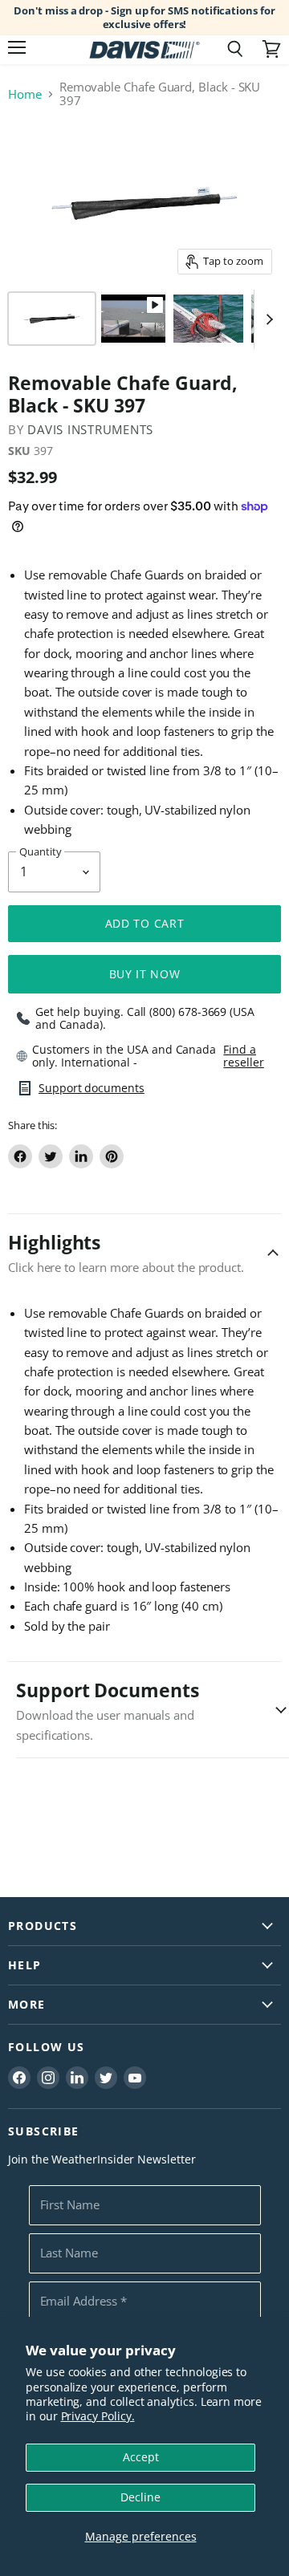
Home (25, 94)
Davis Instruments (90, 429)
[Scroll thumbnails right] (267, 319)
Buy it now (145, 974)
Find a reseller (243, 1056)
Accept (141, 2457)
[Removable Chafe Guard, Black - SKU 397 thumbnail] (52, 319)
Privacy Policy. (98, 2416)
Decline (140, 2497)
